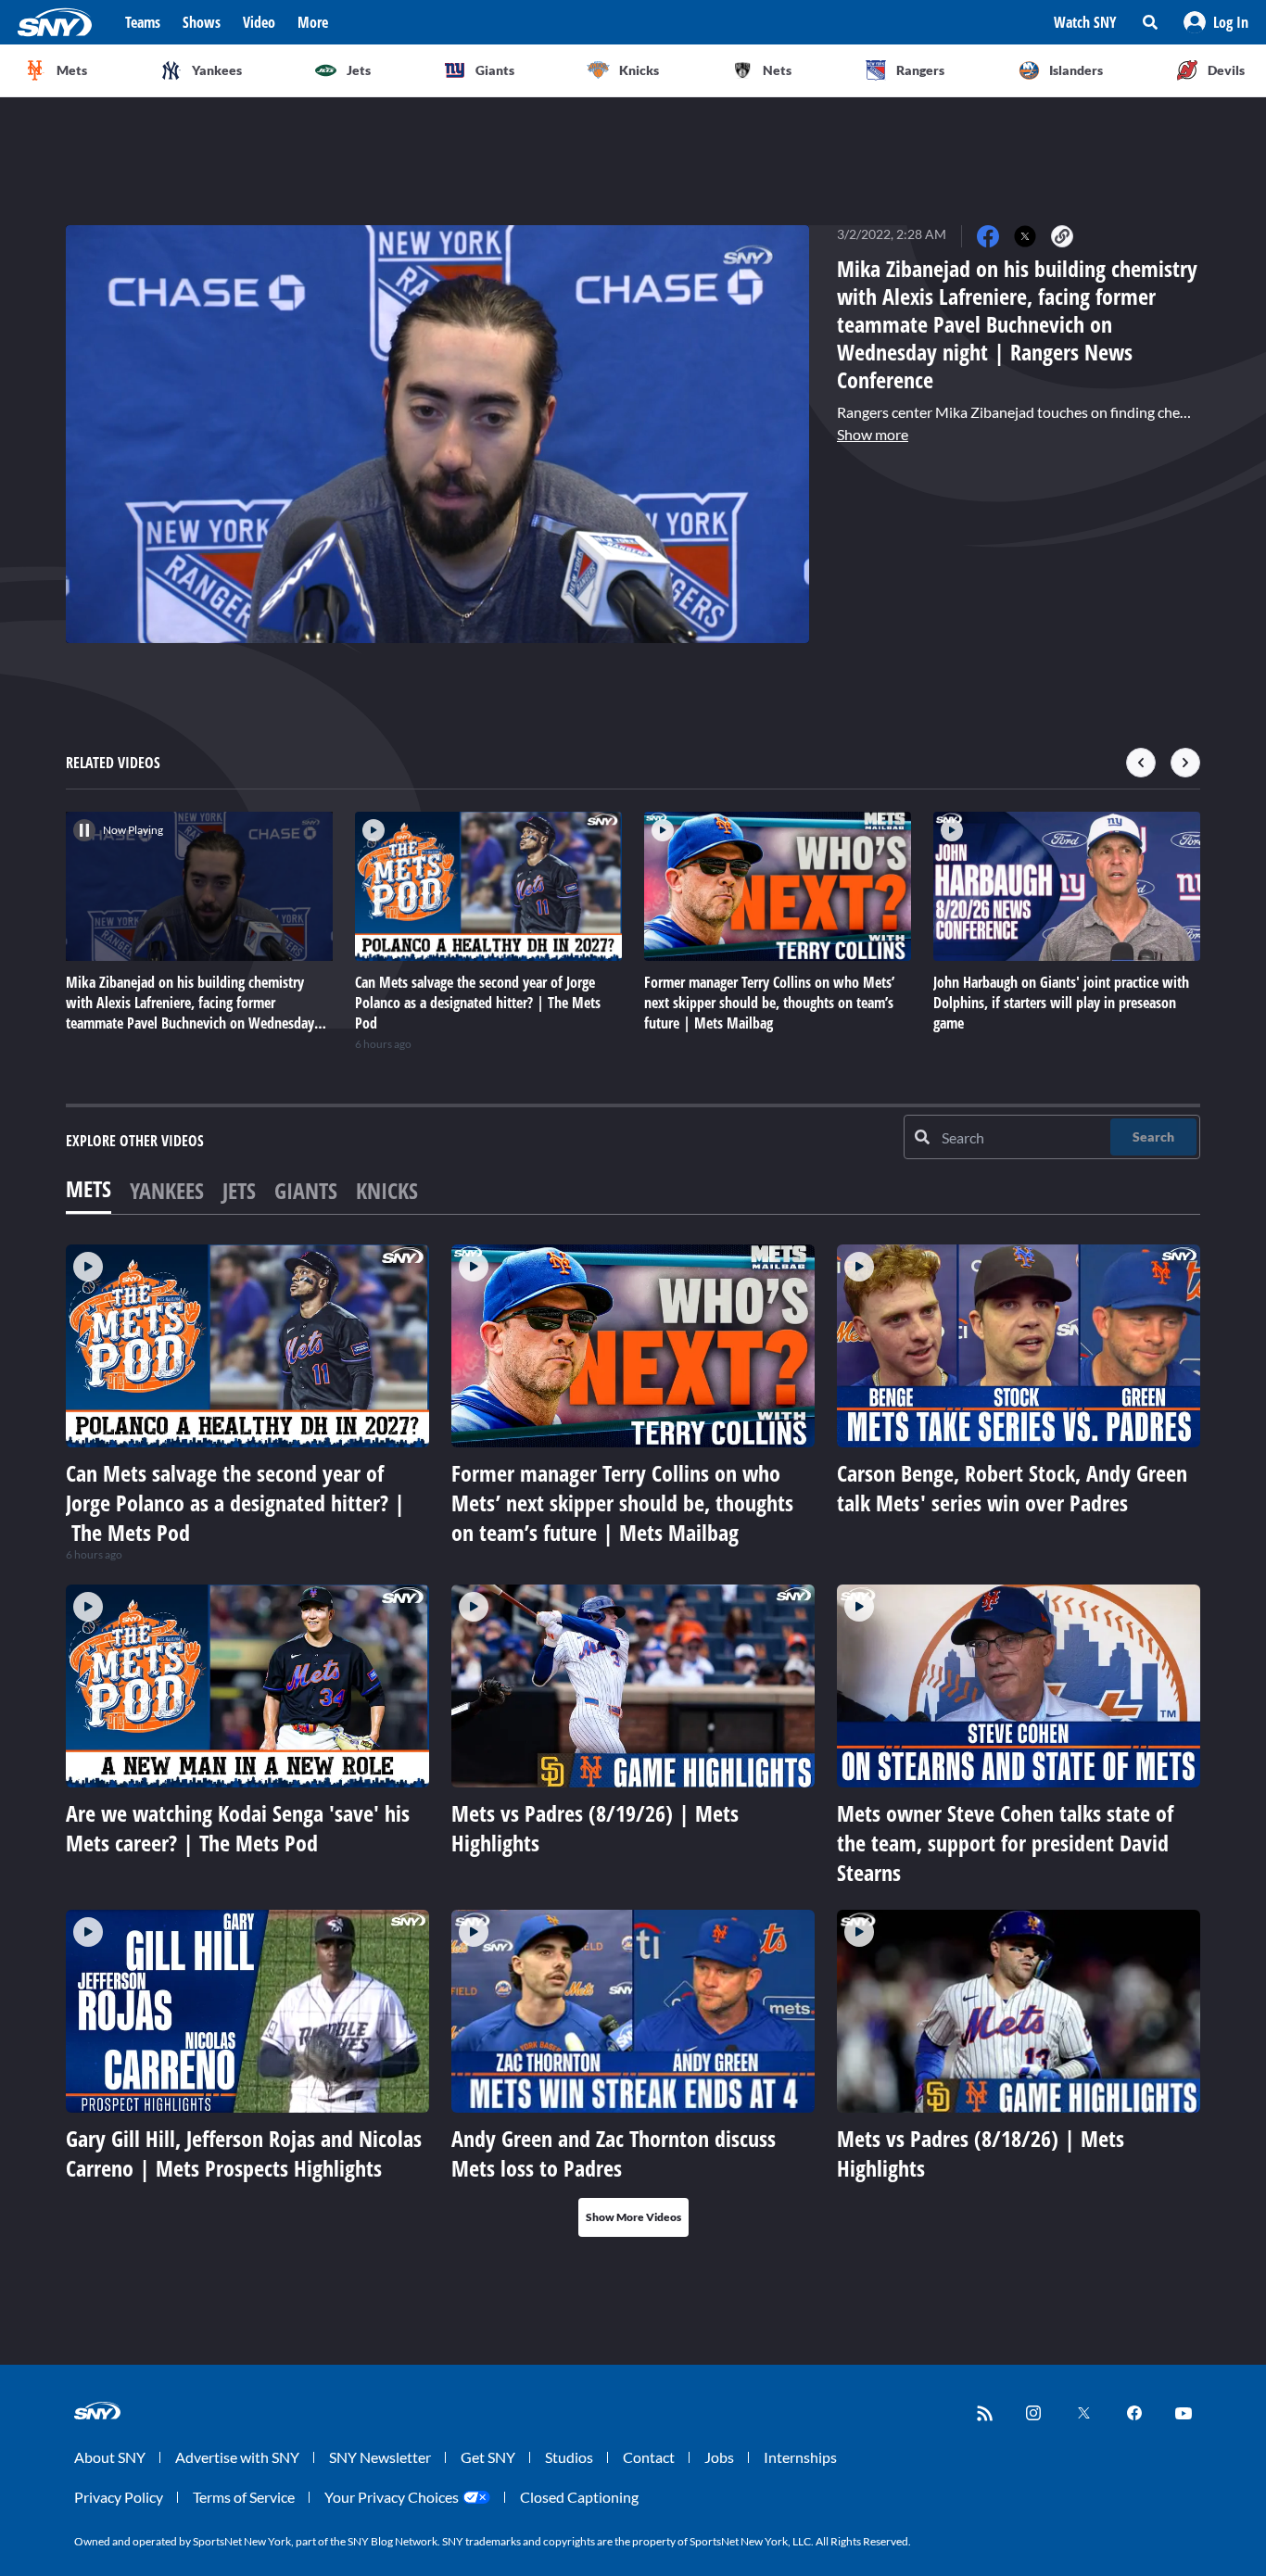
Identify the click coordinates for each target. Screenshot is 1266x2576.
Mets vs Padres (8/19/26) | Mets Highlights (595, 1828)
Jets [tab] (239, 1190)
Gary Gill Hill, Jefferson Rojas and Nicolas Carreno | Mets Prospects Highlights (244, 2153)
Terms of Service (244, 2497)
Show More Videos (633, 2217)
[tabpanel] (633, 1741)
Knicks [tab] (387, 1190)
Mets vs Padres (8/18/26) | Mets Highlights (981, 2153)
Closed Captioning (579, 2497)
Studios (569, 2457)
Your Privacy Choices (392, 2497)
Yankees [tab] (167, 1190)
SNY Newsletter (380, 2457)
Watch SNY (1085, 22)
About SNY (110, 2457)
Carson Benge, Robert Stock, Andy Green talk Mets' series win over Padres (1012, 1488)
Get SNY (488, 2457)
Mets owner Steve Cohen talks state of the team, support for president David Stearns (1005, 1843)
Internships (800, 2457)
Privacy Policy (119, 2497)
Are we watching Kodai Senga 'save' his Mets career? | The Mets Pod (238, 1828)
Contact (649, 2457)
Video (259, 22)
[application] (437, 434)
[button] (1216, 22)
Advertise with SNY (237, 2457)
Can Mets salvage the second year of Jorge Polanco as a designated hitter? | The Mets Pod (235, 1503)
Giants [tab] (306, 1190)
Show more (873, 434)
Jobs (719, 2457)
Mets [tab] (89, 1188)
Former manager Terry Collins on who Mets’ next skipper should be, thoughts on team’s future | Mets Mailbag (622, 1503)
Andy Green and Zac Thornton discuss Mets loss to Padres (614, 2153)
